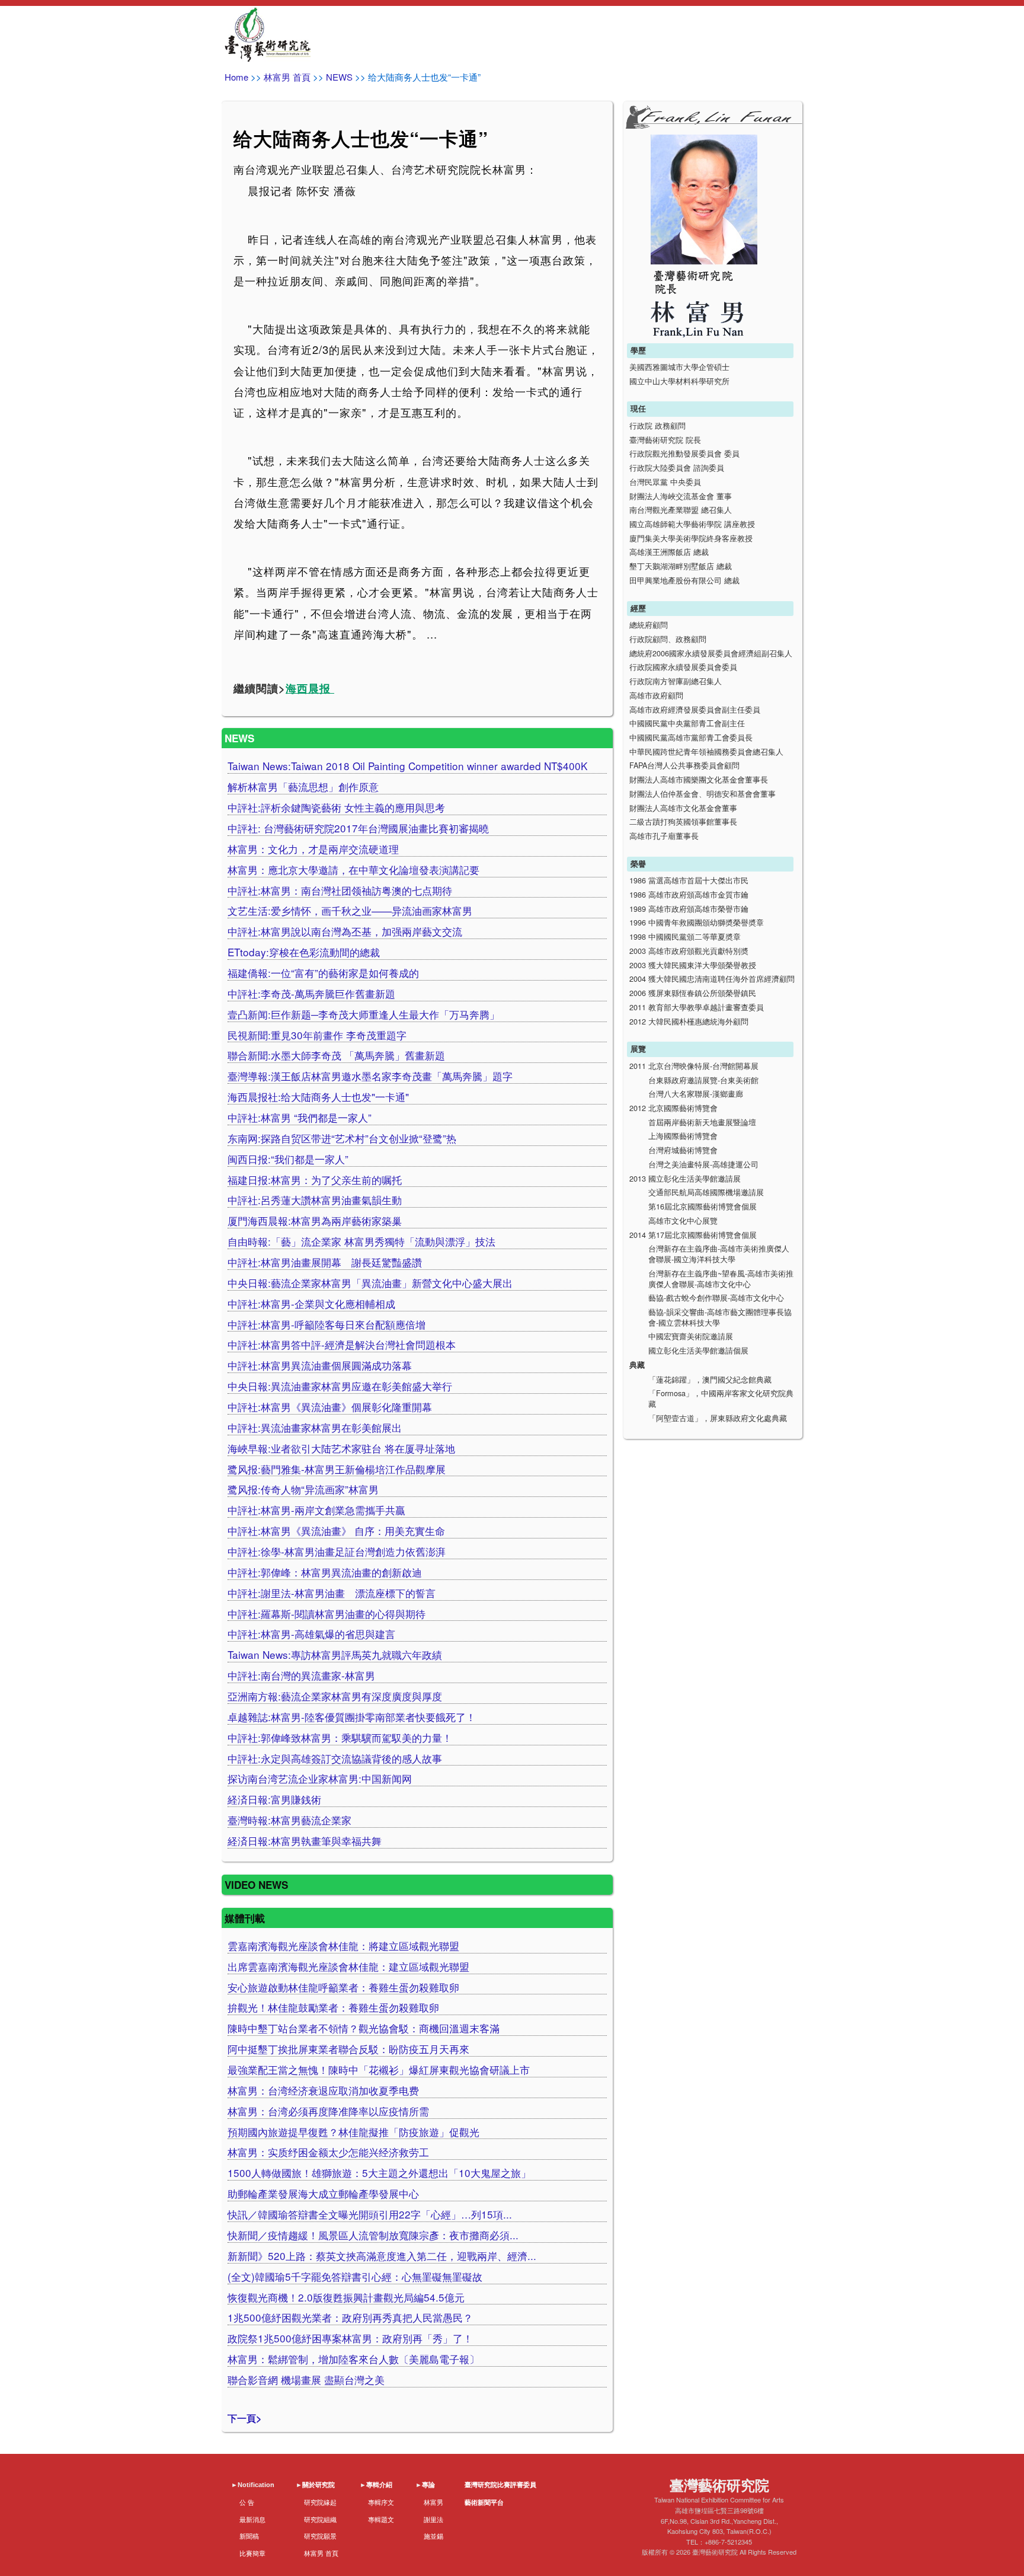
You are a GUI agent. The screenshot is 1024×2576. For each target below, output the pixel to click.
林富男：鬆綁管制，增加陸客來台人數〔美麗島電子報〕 (353, 2359)
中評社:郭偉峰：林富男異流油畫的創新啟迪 (325, 1572)
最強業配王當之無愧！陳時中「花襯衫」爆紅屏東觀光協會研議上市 (379, 2069)
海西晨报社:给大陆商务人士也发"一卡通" (318, 1097)
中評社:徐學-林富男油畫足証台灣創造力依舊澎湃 (337, 1551)
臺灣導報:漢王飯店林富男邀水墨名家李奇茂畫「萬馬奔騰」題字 (370, 1076)
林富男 (433, 2502)
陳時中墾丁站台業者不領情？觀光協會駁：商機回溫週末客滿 (364, 2028)
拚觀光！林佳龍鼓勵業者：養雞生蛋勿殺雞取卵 (333, 2007)
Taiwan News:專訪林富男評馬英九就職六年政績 (335, 1654)
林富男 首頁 (287, 77)
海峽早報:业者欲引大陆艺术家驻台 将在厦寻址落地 (341, 1448)
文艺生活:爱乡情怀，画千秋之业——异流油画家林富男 (350, 910)
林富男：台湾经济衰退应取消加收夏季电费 (323, 2090)
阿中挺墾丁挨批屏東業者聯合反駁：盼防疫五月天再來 (348, 2049)
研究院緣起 (320, 2502)
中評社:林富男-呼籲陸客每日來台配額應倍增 (327, 1324)
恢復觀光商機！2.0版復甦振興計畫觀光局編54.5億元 (346, 2297)
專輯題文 (381, 2519)
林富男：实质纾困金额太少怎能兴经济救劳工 (328, 2152)
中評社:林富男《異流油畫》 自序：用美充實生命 (336, 1530)
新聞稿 (249, 2536)
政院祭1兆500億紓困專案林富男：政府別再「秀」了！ (350, 2338)
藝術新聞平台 (484, 2502)
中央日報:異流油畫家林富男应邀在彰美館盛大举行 (340, 1386)
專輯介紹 (379, 2485)
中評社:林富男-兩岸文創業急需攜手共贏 (316, 1510)
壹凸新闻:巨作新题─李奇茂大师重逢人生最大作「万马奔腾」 (364, 1014)
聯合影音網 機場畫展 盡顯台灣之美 (306, 2379)
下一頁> (245, 2418)
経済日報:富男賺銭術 (274, 1799)
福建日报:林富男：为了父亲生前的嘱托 (315, 1180)
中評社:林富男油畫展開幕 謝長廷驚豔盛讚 (325, 1262)
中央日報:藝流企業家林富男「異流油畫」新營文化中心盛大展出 (370, 1283)
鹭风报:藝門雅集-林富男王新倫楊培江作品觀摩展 (337, 1469)
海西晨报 (310, 688)
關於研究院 (319, 2485)
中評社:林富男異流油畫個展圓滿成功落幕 (320, 1365)
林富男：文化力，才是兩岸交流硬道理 (313, 849)
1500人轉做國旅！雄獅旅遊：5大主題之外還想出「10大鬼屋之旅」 (379, 2173)
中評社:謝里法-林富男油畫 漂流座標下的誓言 (332, 1593)
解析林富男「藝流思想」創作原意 (303, 786)
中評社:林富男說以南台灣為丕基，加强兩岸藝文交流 (345, 931)
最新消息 (252, 2519)
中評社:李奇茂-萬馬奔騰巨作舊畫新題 (311, 993)
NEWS (339, 77)
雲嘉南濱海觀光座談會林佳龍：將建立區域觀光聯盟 (343, 1945)
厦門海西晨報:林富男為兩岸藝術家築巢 (315, 1220)
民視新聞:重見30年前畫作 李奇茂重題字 (317, 1035)
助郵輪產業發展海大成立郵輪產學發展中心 (323, 2193)
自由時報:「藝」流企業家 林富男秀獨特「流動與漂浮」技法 (361, 1241)
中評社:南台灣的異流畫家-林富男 (301, 1675)
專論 (428, 2485)
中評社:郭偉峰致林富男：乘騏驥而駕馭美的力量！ (340, 1737)
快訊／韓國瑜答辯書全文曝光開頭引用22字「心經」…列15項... (370, 2214)
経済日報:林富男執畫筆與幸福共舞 (305, 1841)
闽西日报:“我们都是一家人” (288, 1159)
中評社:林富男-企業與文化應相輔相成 (311, 1303)
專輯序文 (381, 2502)
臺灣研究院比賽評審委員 (500, 2485)
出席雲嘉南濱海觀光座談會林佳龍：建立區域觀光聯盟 (348, 1966)
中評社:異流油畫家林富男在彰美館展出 (315, 1427)
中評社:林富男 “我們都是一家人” (300, 1117)
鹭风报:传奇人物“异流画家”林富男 (303, 1489)
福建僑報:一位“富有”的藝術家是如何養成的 (323, 973)
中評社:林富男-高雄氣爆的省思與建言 (311, 1634)
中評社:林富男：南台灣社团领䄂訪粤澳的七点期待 (340, 890)
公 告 (247, 2502)
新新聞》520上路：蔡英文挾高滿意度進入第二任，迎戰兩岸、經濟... (382, 2256)
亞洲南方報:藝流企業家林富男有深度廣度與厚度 (335, 1696)
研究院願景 (320, 2536)
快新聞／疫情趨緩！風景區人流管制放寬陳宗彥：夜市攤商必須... (373, 2235)
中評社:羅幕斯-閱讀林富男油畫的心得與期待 (327, 1613)
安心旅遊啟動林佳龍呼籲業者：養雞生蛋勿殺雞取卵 (343, 1987)
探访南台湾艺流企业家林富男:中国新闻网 (320, 1778)
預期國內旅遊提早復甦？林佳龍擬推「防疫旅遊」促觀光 (353, 2132)
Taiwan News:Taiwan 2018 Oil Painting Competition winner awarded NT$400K (407, 766)
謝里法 (433, 2519)
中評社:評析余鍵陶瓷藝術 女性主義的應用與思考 (336, 807)
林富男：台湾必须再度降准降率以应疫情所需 (328, 2111)
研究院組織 (320, 2519)
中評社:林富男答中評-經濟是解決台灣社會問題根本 (342, 1344)
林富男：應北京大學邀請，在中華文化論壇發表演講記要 (353, 869)
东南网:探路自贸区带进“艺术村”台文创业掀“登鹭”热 (342, 1138)
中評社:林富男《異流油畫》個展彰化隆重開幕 (330, 1407)
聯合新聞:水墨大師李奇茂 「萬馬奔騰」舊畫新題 (336, 1055)
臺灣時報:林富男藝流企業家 (289, 1820)
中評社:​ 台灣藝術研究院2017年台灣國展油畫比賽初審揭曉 (358, 828)
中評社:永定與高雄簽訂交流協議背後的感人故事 (335, 1758)
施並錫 (433, 2536)
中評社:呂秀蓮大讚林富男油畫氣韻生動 (315, 1200)
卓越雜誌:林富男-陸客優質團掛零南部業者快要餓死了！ (352, 1717)
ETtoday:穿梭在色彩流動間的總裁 (304, 952)
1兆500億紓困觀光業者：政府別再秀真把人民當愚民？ (350, 2317)
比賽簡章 (252, 2553)
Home (236, 77)
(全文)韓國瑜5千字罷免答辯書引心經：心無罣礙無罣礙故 (355, 2276)
